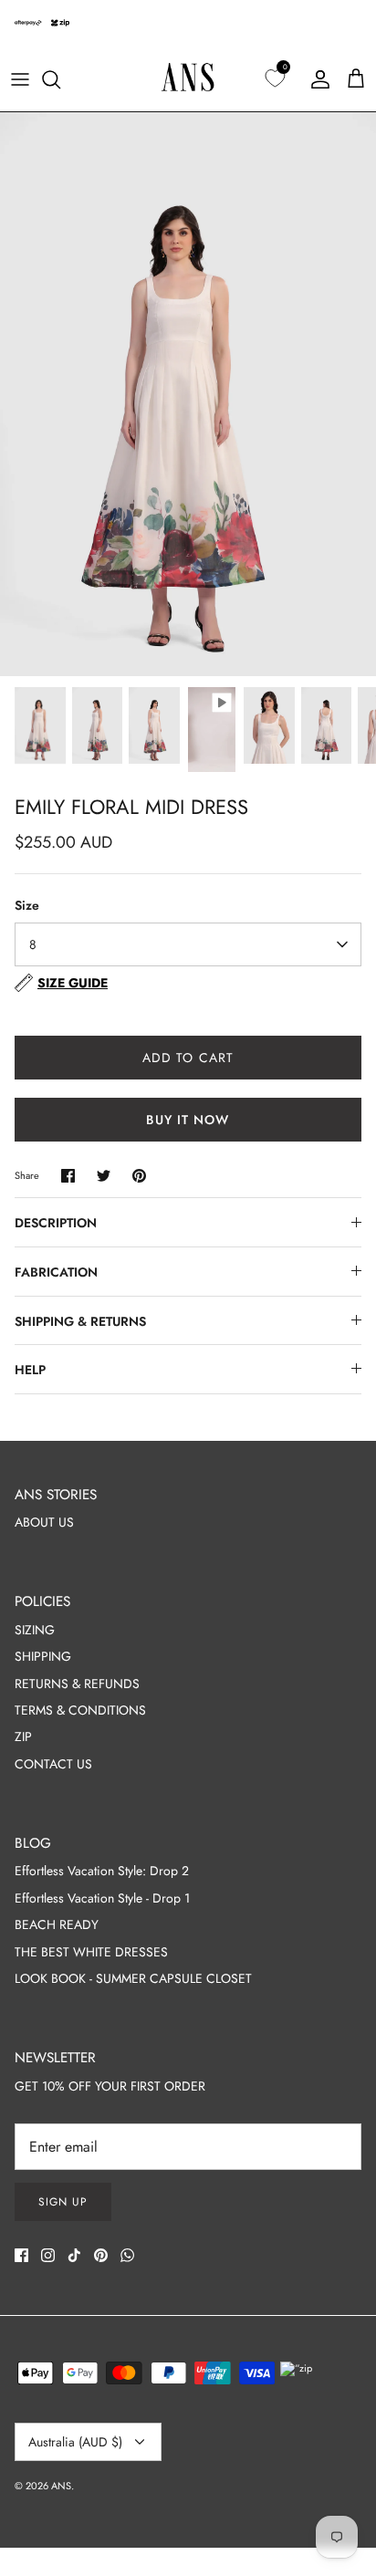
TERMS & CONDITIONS (80, 1710)
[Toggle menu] (20, 79)
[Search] (60, 79)
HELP (30, 1370)
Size (27, 906)
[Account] (316, 79)
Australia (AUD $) (75, 2442)
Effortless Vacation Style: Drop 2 (102, 1871)
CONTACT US (53, 1764)
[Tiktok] (74, 2255)
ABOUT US (44, 1522)
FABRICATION (56, 1272)
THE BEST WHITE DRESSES (91, 1952)
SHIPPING (43, 1656)
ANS (61, 2486)
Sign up (63, 2202)
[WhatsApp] (127, 2255)
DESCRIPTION (56, 1223)
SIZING (35, 1630)
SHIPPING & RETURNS (80, 1321)
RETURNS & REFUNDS (77, 1684)
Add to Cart (188, 1058)
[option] (188, 394)
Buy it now (188, 1120)
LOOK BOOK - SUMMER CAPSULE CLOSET (133, 1978)
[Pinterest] (101, 2255)
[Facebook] (21, 2255)
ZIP (23, 1736)
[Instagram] (48, 2255)
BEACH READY (57, 1924)
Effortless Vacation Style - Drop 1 (102, 1898)
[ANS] (188, 79)
